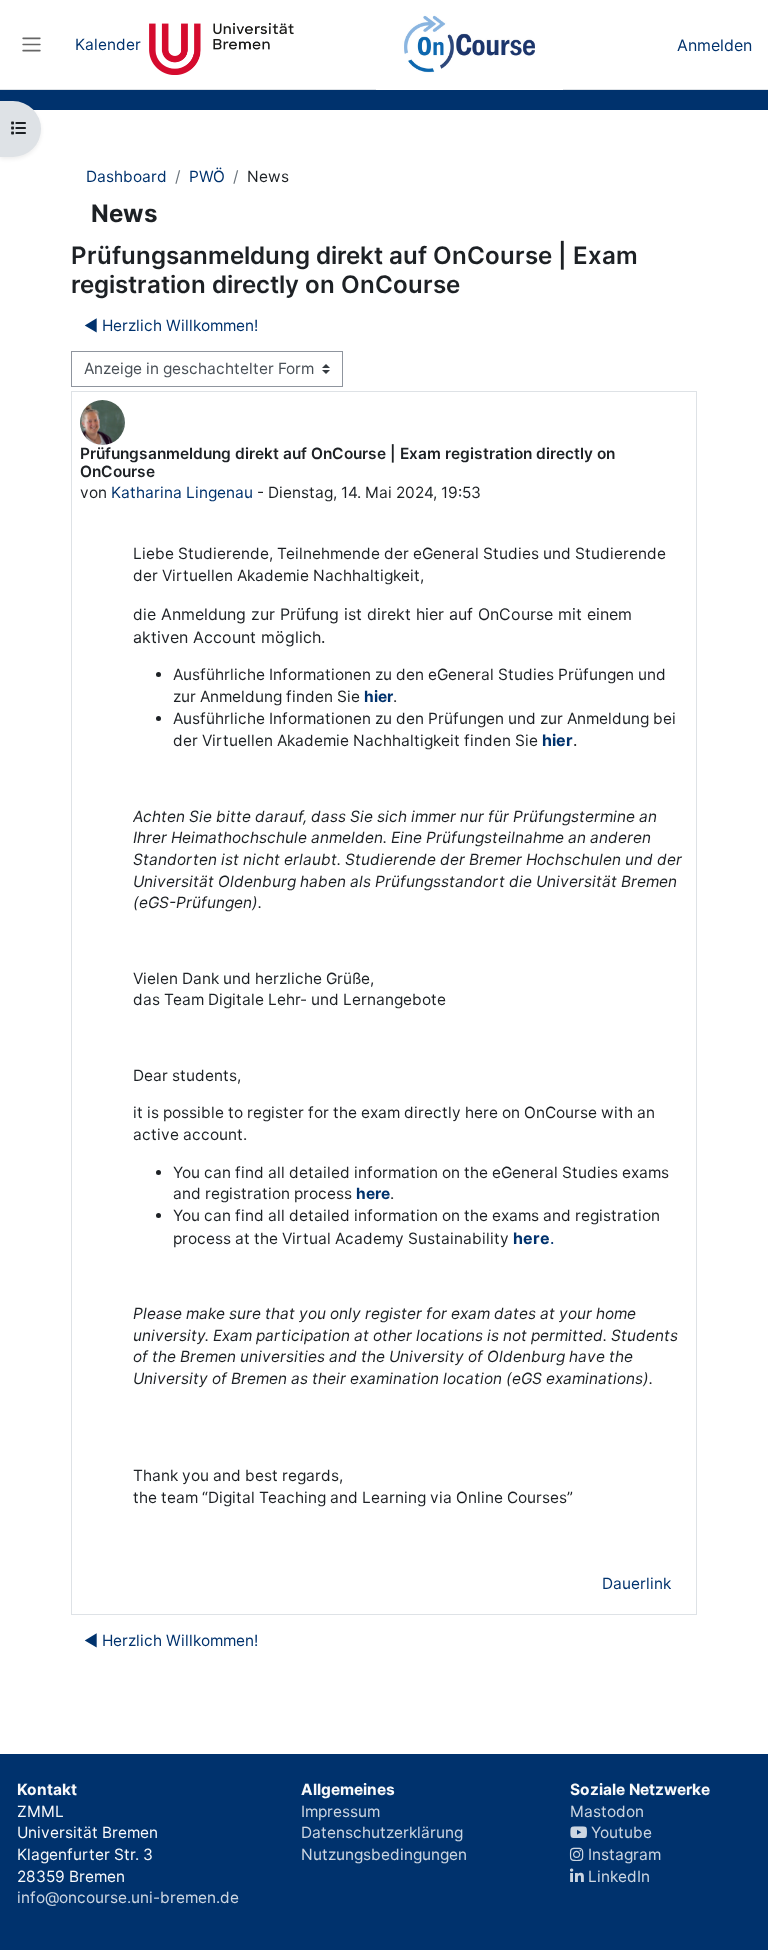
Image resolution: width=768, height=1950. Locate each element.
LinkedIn (617, 1876)
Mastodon (607, 1811)
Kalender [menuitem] (108, 44)
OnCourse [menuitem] (470, 45)
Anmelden (714, 45)
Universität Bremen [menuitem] (221, 45)
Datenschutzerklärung (382, 1832)
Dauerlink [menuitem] (636, 1583)
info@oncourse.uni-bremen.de (128, 1897)
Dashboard (126, 176)
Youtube (619, 1832)
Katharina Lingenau (182, 492)
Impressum (340, 1811)
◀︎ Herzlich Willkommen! (171, 325)
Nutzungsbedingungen (384, 1854)
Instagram (622, 1854)
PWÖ (207, 176)
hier (378, 696)
